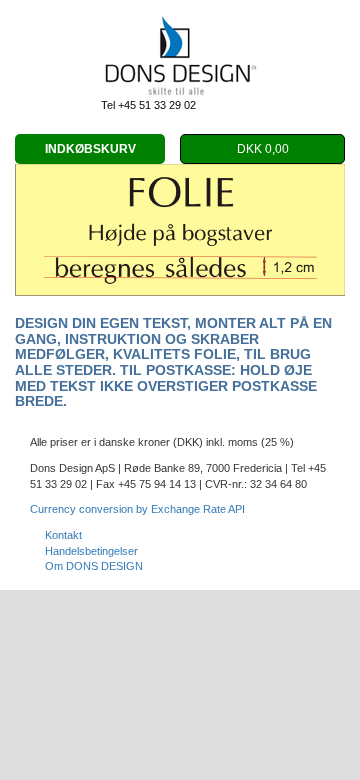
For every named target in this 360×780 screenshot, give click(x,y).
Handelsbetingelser (91, 551)
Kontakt (63, 535)
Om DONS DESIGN (94, 566)
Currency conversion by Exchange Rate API (137, 509)
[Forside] (180, 57)
